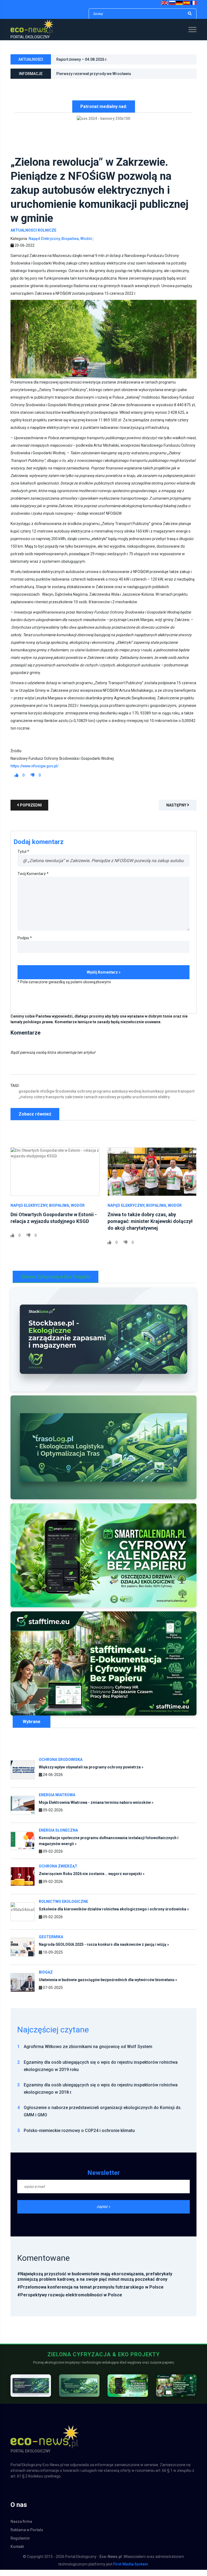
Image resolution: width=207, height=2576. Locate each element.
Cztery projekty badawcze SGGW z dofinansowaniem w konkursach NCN (120, 59)
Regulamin (20, 2544)
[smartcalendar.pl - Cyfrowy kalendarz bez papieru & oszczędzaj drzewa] (103, 1562)
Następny (177, 811)
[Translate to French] (194, 3)
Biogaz (46, 1979)
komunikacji (153, 1097)
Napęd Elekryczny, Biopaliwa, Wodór (48, 1212)
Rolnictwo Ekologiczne (63, 1908)
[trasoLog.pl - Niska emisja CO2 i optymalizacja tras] (79, 2392)
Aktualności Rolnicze (33, 236)
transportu (55, 1103)
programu (102, 1097)
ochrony (84, 1097)
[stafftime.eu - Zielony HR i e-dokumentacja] (176, 2392)
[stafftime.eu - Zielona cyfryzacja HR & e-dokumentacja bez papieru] (103, 1670)
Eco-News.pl (111, 2563)
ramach (91, 1103)
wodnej (135, 1097)
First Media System (131, 2570)
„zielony (26, 1103)
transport (186, 1097)
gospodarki (29, 1097)
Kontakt (17, 2553)
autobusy (120, 1097)
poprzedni (30, 811)
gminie (171, 1097)
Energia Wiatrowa (57, 1801)
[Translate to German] (179, 3)
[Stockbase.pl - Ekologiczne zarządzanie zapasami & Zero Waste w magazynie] (103, 1346)
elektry (164, 1103)
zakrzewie (74, 1103)
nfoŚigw (47, 1097)
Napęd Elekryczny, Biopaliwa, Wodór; (61, 245)
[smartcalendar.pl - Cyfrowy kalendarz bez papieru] (128, 2392)
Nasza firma (21, 2528)
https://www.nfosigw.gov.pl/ (34, 772)
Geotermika (51, 1943)
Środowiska (66, 1097)
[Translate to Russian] (172, 3)
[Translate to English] (165, 3)
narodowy (107, 1103)
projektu (124, 1103)
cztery (39, 1103)
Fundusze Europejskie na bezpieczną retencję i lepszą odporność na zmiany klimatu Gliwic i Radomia (124, 75)
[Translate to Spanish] (187, 3)
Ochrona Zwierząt (58, 1873)
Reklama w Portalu (27, 2536)
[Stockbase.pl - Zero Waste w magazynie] (31, 2392)
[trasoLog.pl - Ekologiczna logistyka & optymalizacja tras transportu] (103, 1454)
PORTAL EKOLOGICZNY (30, 37)
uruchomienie (145, 1103)
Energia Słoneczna (58, 1836)
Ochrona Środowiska (61, 1766)
